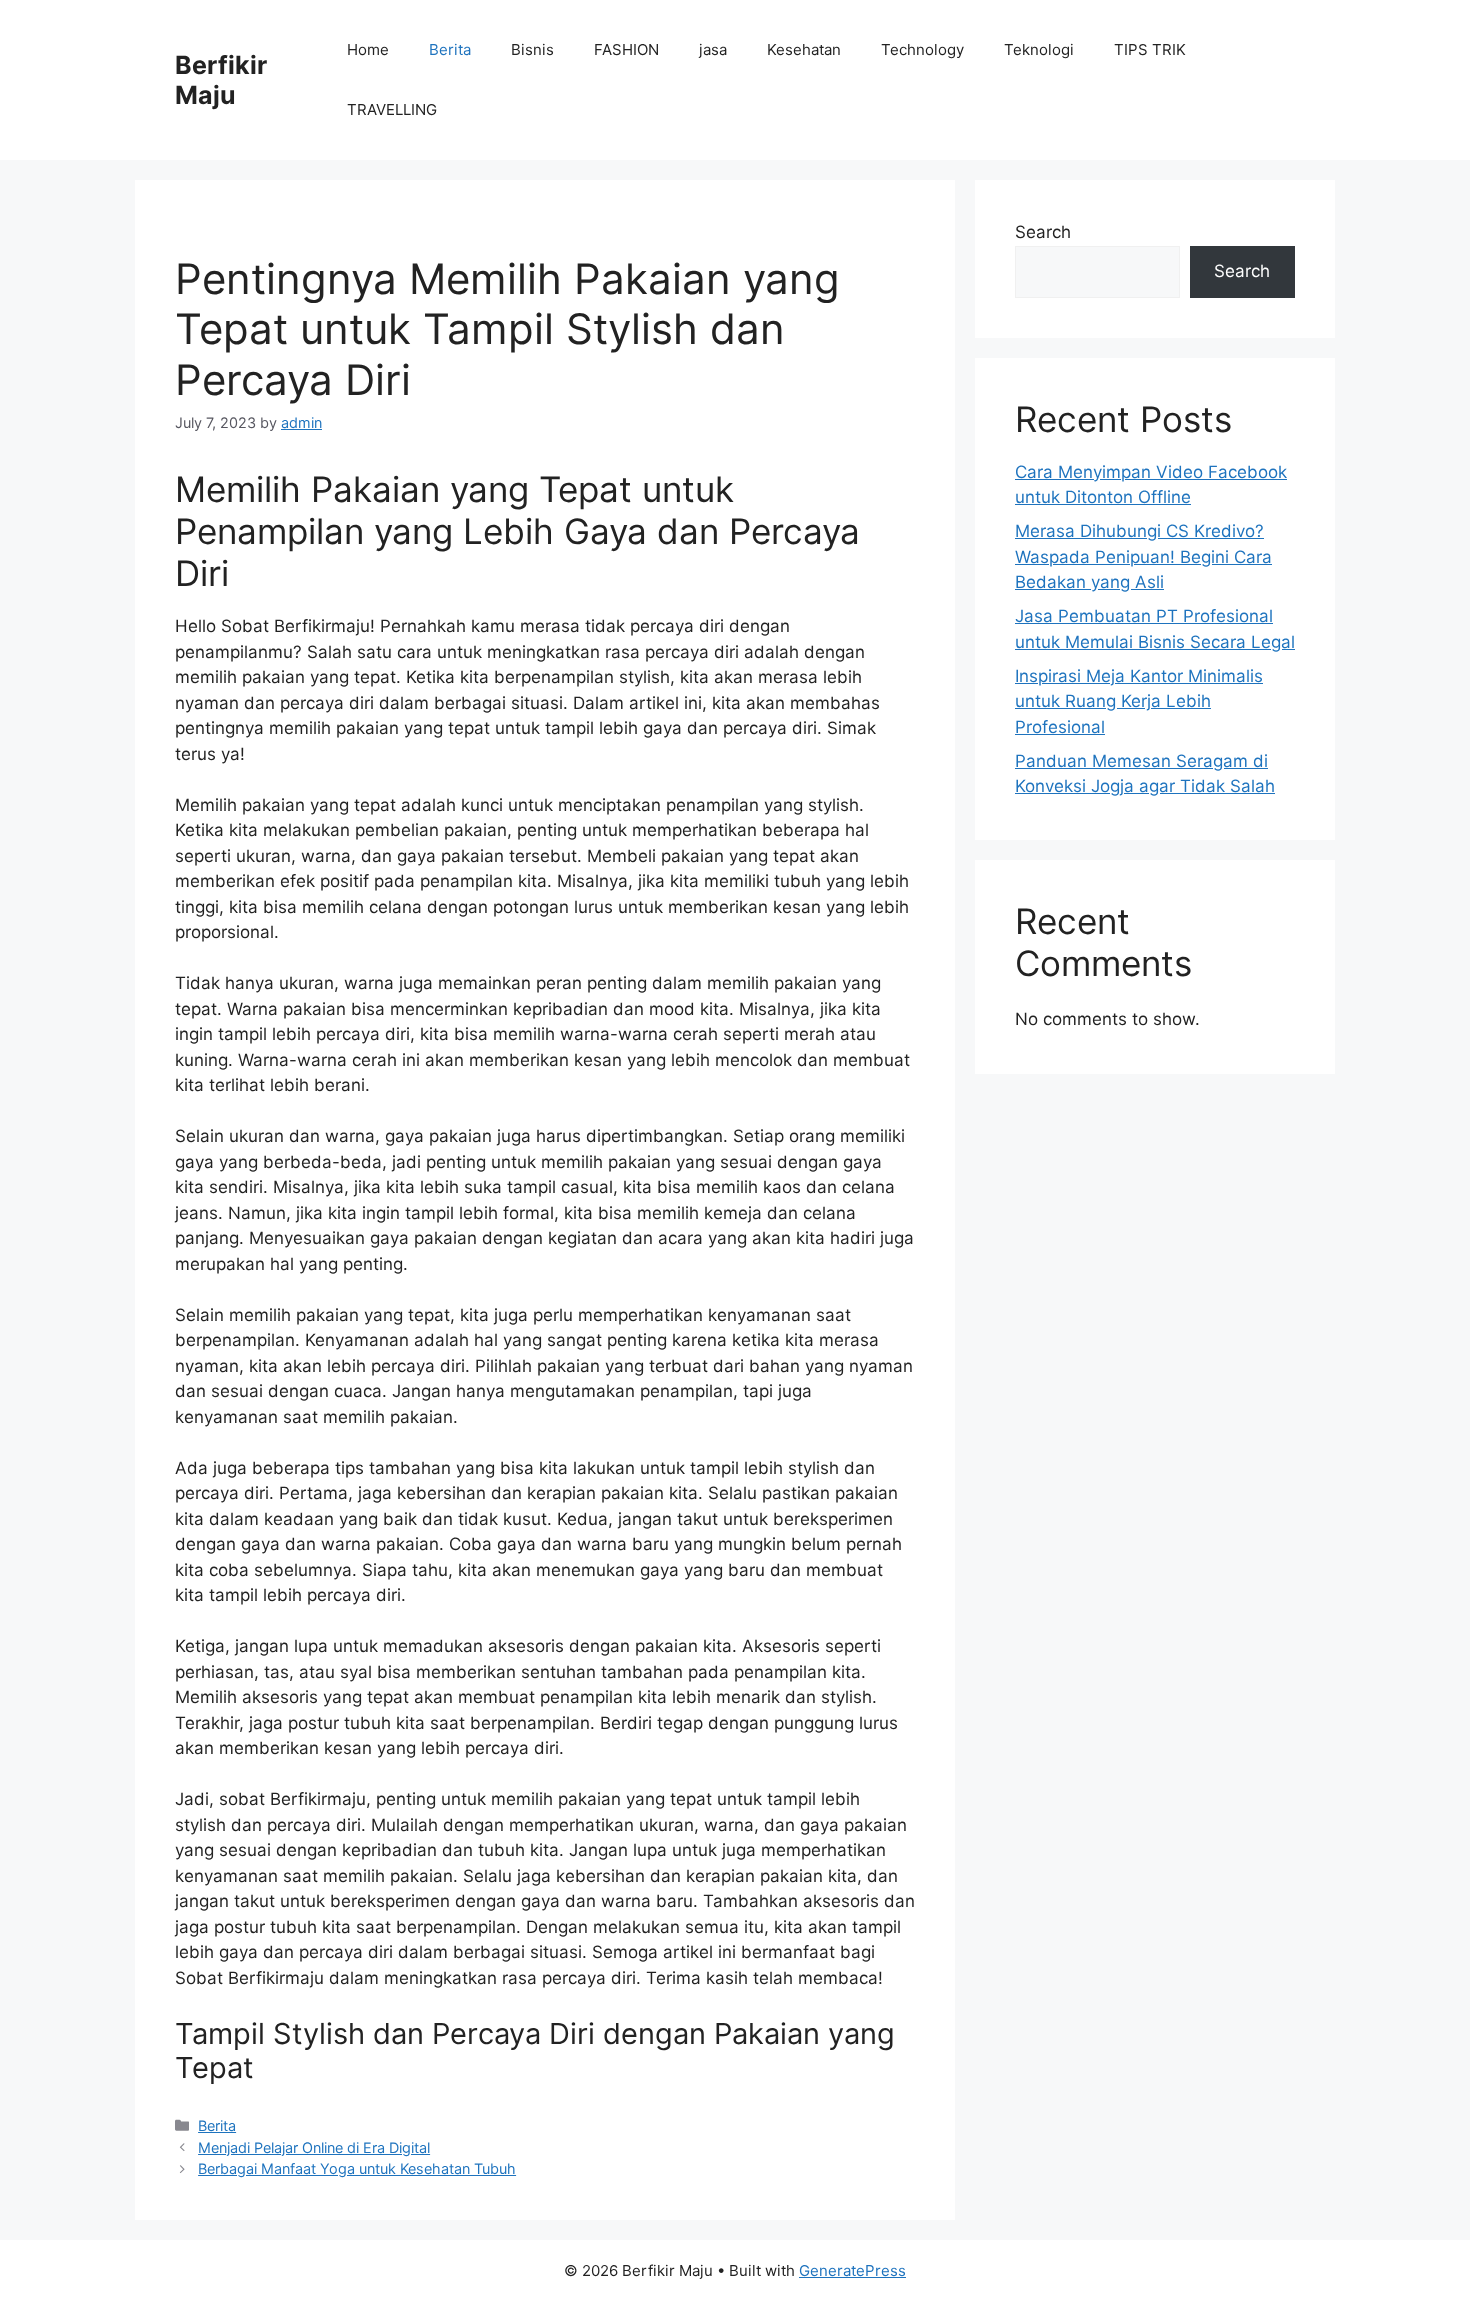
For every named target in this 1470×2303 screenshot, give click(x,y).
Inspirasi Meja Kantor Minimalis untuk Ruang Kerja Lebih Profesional (1139, 701)
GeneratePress (852, 2270)
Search (1043, 232)
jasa (713, 49)
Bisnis (532, 49)
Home (368, 49)
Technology (922, 49)
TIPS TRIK (1150, 49)
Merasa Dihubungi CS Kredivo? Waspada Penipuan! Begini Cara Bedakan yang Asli (1143, 556)
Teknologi (1039, 49)
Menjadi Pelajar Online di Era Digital (314, 2147)
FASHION (626, 49)
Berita (450, 49)
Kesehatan (804, 49)
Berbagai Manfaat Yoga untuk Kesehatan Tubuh (357, 2168)
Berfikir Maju (221, 80)
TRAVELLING (392, 109)
